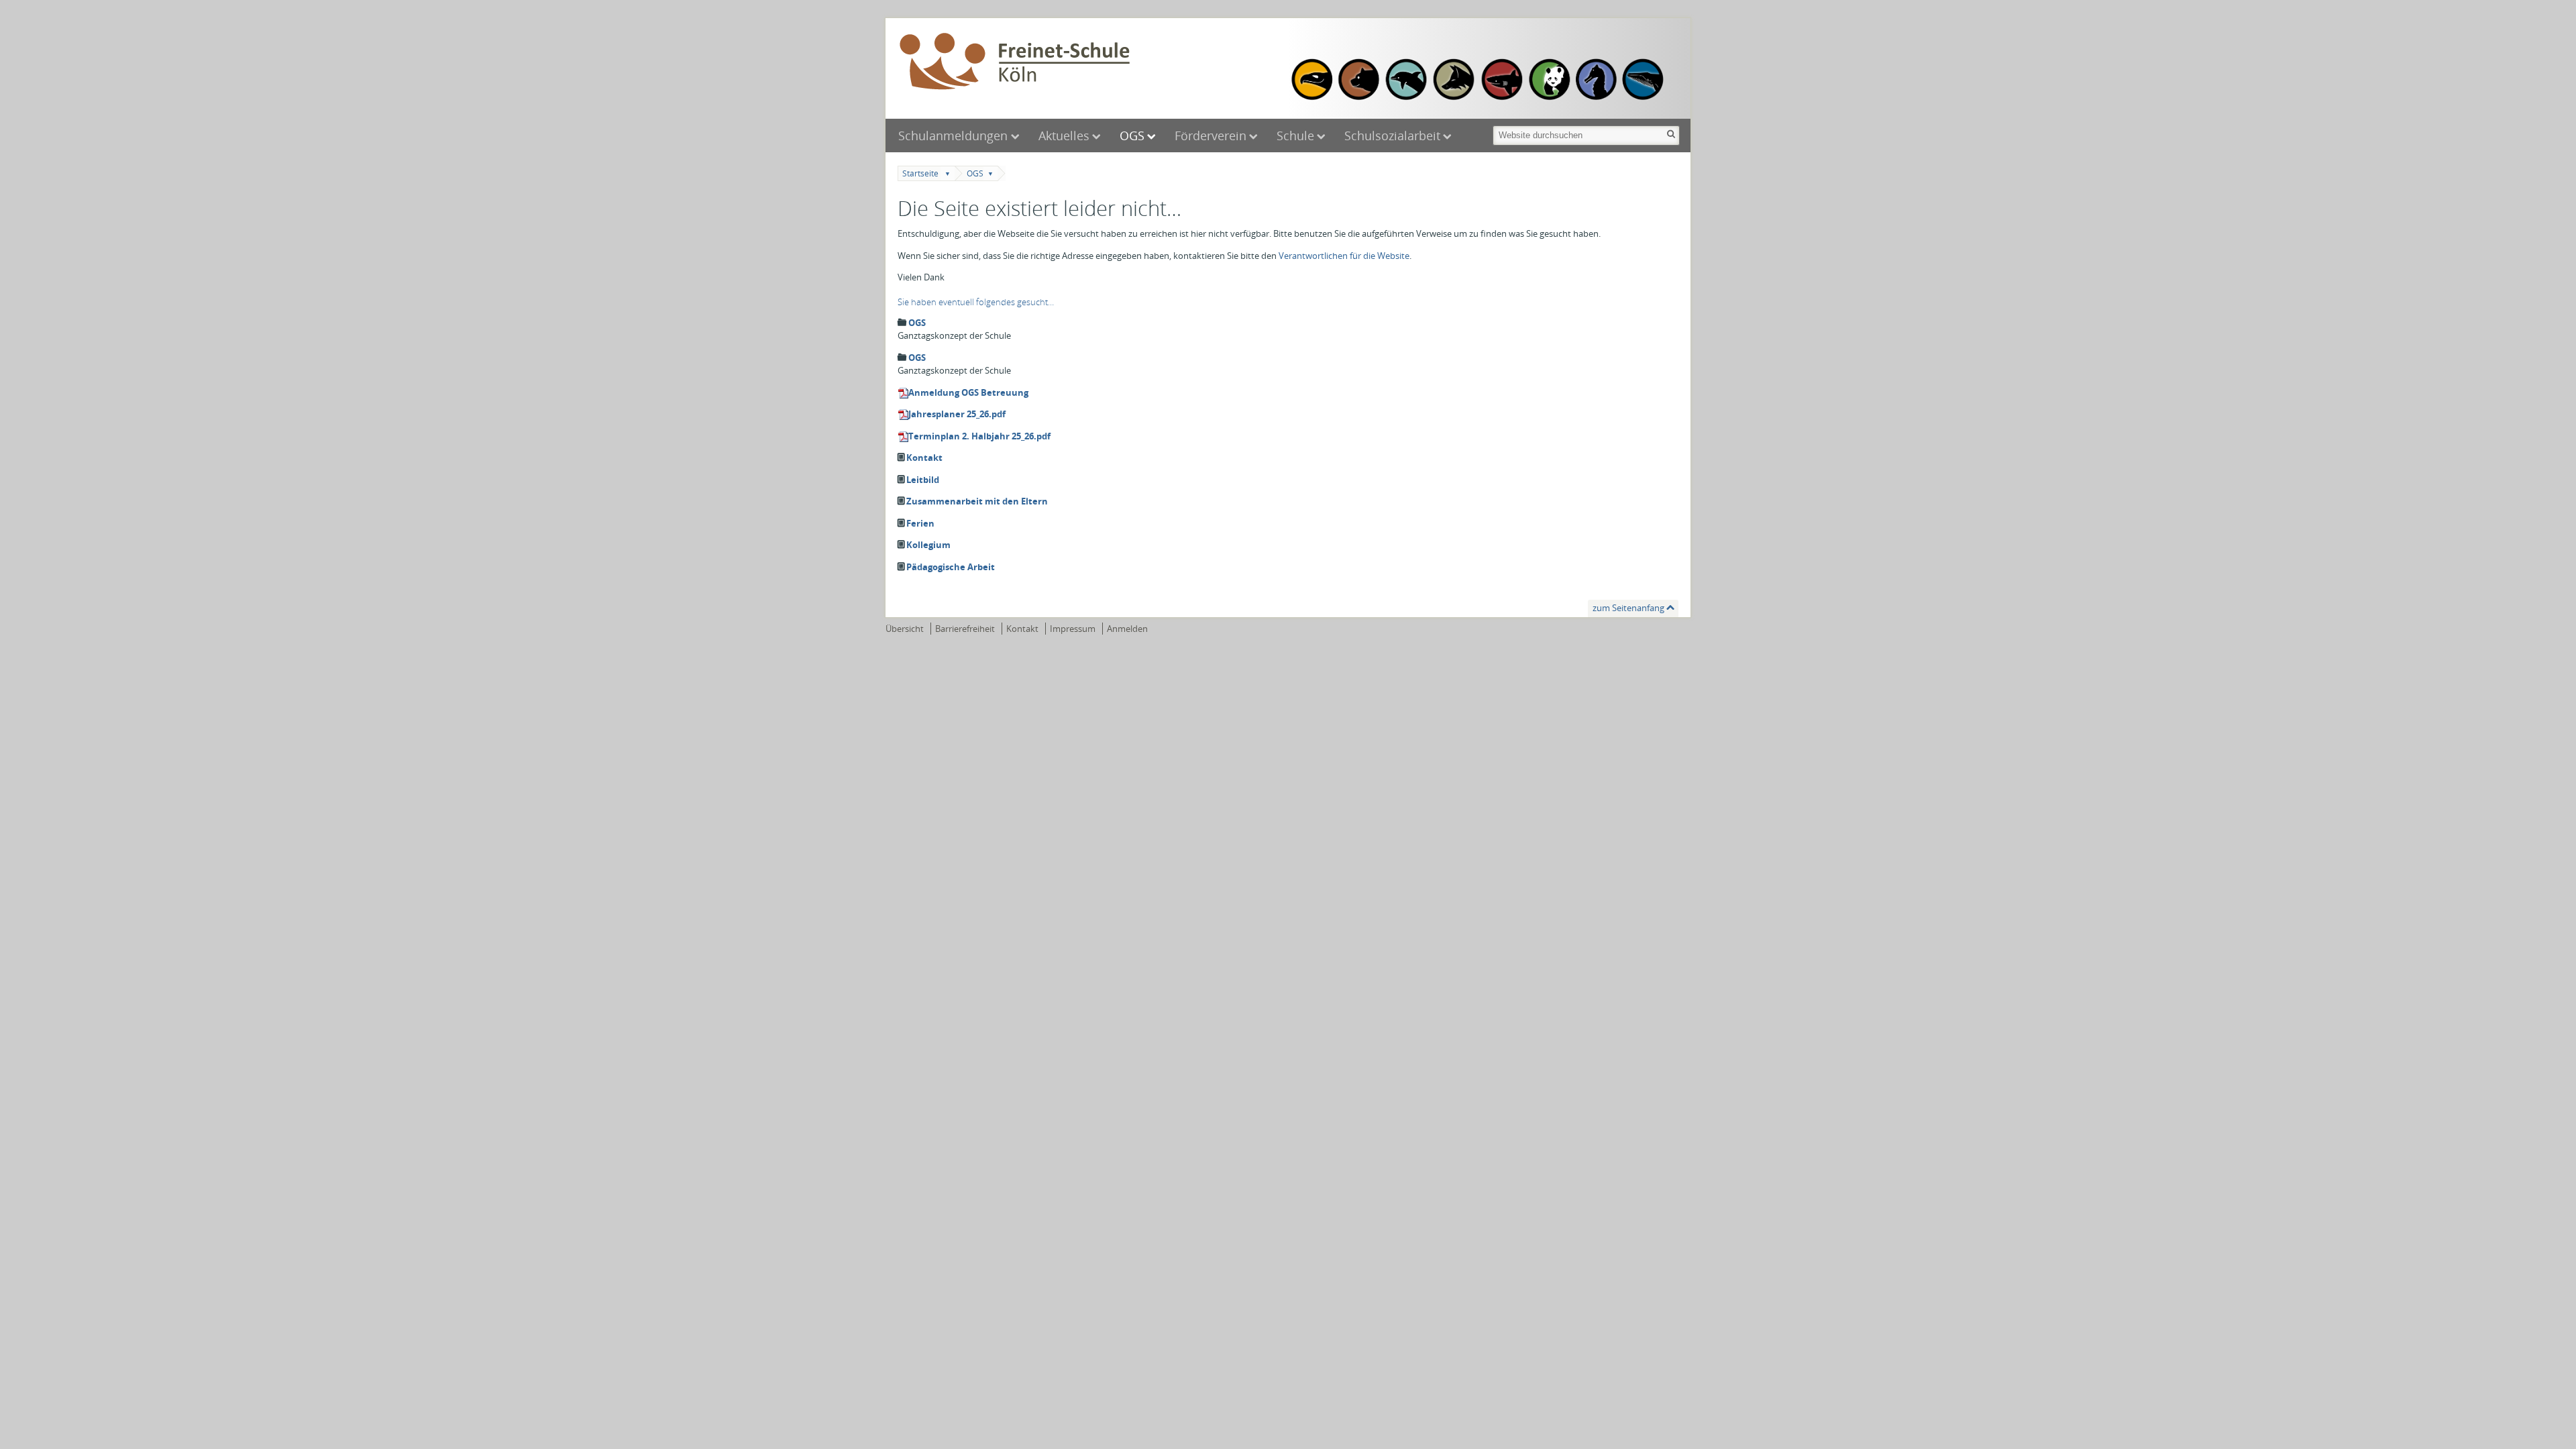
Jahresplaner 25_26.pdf (957, 414)
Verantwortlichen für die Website (1344, 256)
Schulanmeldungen (955, 136)
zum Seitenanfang (1628, 608)
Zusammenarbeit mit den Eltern (977, 501)
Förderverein (1211, 136)
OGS (1132, 136)
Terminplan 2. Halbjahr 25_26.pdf (979, 436)
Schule (1295, 136)
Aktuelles (1064, 136)
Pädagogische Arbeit (951, 567)
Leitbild (923, 480)
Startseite (920, 173)
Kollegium (928, 545)
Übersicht (905, 629)
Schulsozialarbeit (1392, 136)
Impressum (1073, 629)
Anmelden (1127, 629)
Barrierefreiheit (965, 629)
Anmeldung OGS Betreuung (968, 392)
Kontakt (924, 458)
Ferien (920, 523)
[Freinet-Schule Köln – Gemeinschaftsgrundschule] (1090, 62)
